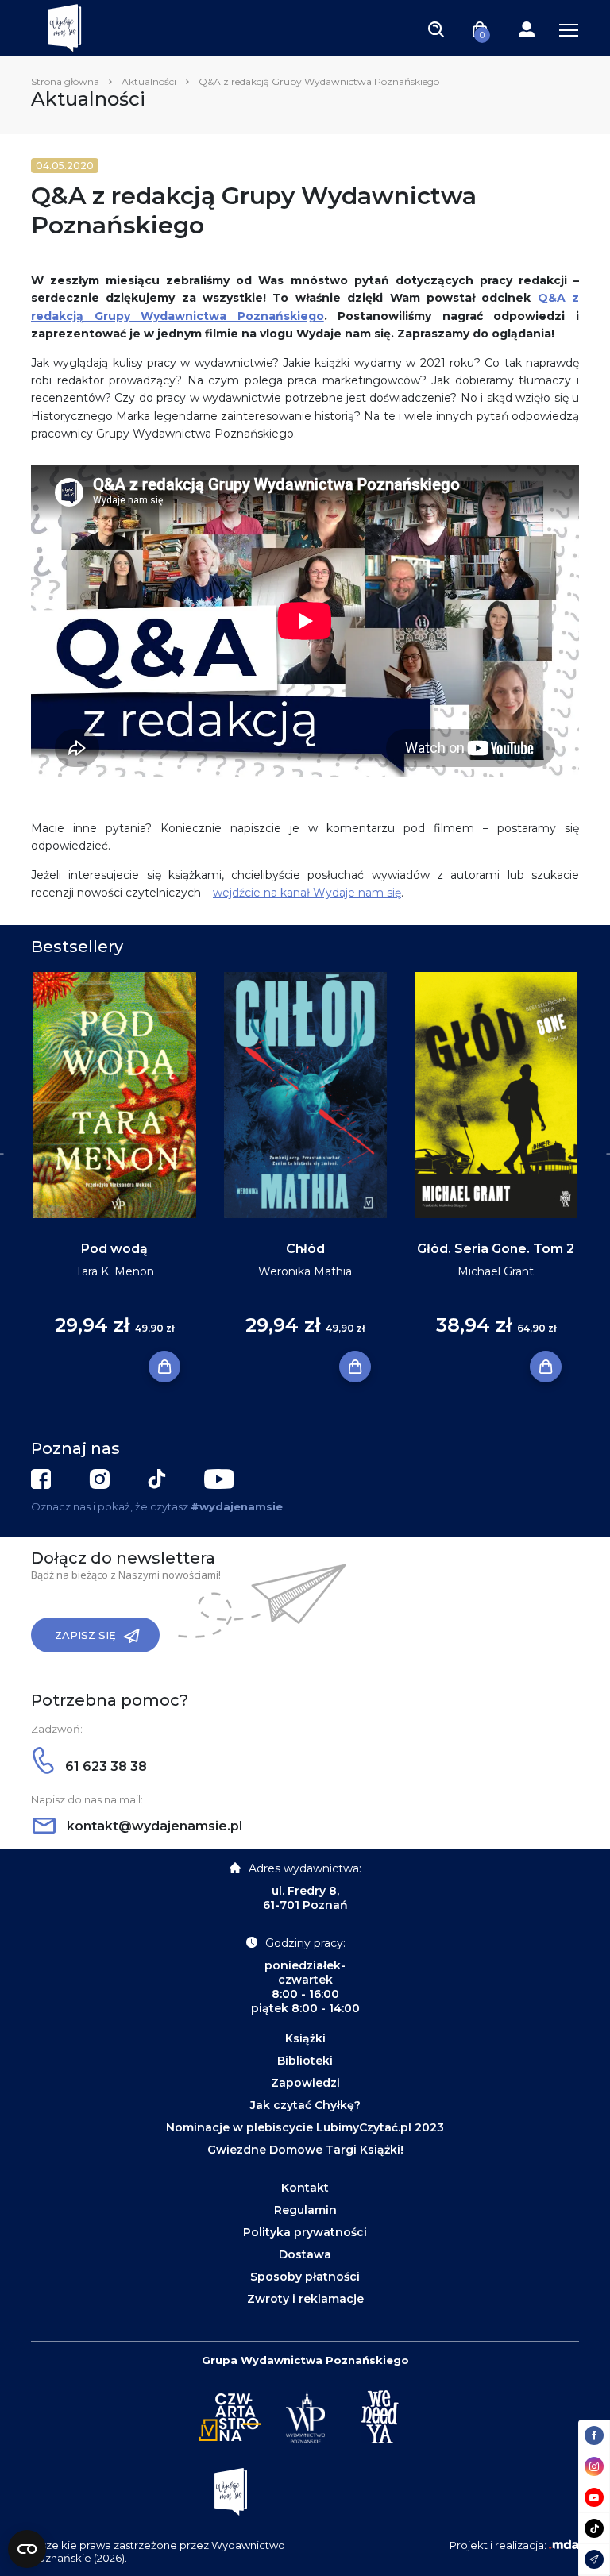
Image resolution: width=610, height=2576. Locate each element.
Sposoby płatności (305, 2277)
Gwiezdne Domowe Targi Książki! (305, 2150)
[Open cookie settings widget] (27, 2549)
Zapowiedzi (305, 2083)
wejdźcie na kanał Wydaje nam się (307, 893)
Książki (305, 2038)
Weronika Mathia (305, 1271)
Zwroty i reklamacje (305, 2299)
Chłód (305, 1249)
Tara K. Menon (115, 1271)
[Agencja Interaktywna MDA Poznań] (564, 2545)
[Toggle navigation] (436, 29)
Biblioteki (305, 2061)
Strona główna (65, 81)
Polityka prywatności (305, 2232)
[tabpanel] (114, 1170)
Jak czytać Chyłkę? (305, 2105)
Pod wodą (114, 1249)
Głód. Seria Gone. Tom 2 (496, 1249)
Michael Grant (496, 1271)
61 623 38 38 (104, 1766)
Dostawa (305, 2254)
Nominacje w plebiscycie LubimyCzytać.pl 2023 (305, 2127)
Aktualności (149, 81)
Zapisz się (85, 1635)
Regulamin (305, 2210)
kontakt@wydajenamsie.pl (153, 1826)
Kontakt (305, 2188)
